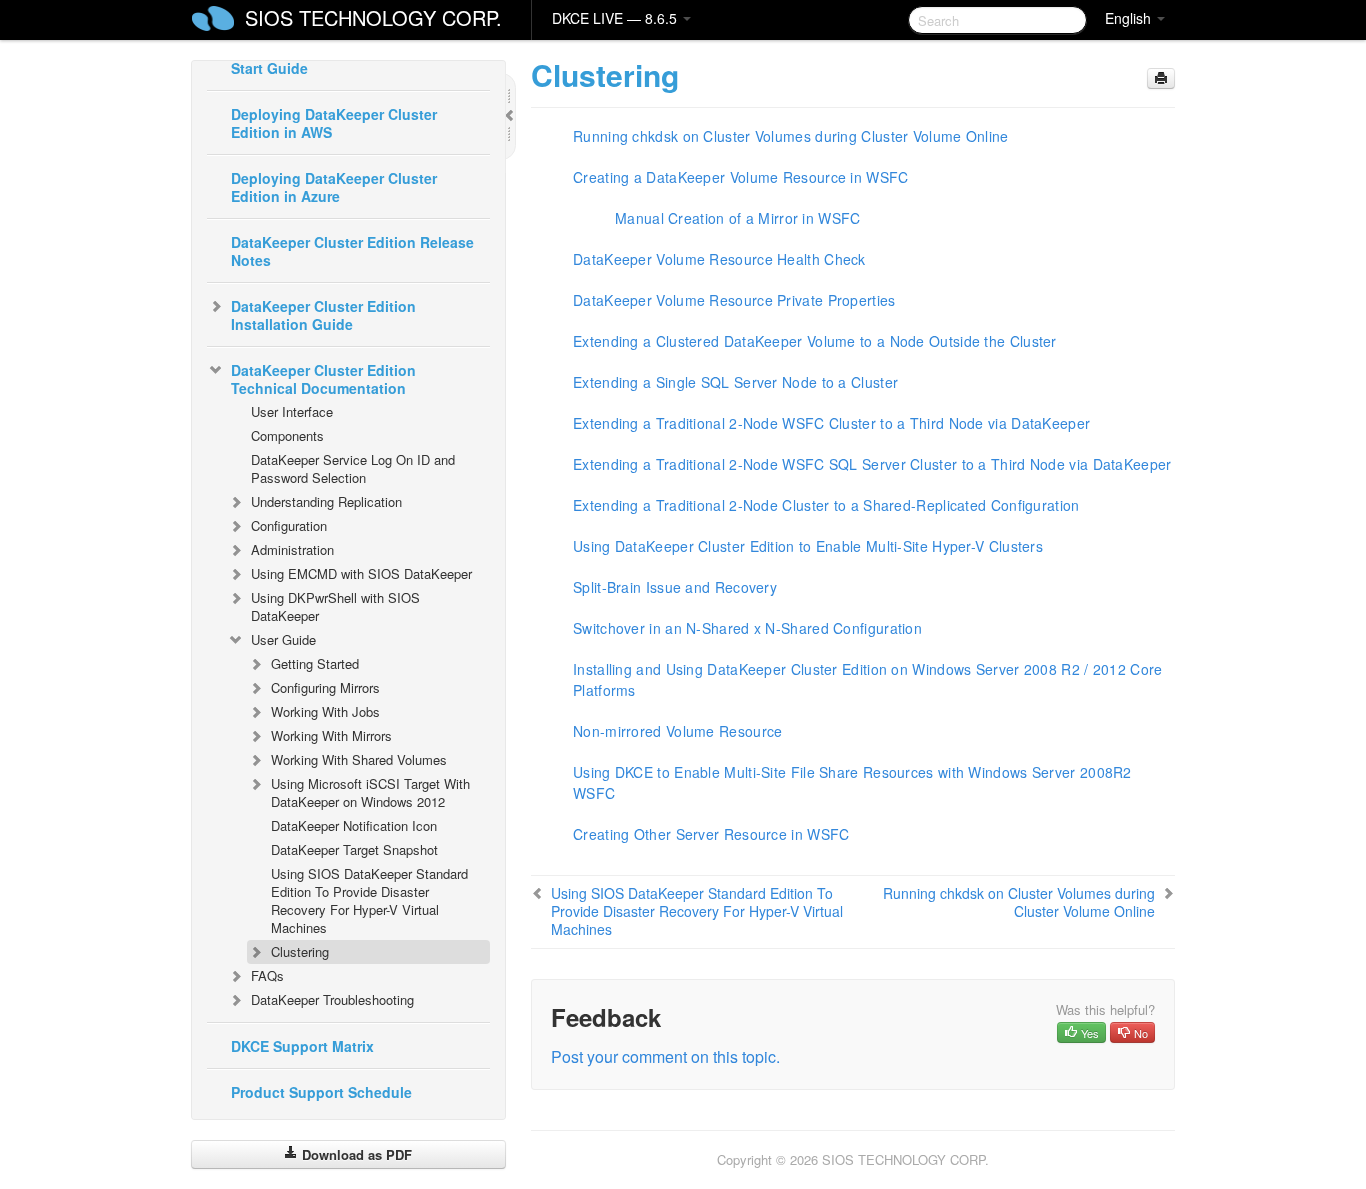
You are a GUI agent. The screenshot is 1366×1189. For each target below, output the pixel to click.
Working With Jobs (325, 711)
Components (287, 435)
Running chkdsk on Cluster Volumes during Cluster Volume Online (791, 136)
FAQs (267, 975)
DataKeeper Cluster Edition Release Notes (352, 251)
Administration (292, 549)
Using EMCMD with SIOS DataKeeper (361, 573)
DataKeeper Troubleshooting (332, 999)
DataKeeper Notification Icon (354, 825)
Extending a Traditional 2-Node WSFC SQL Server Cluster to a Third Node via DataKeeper (872, 464)
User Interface (292, 411)
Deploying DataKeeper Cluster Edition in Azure (334, 187)
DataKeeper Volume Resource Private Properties (734, 300)
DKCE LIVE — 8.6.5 (616, 18)
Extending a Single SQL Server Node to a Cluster (735, 382)
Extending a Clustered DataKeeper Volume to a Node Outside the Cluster (815, 341)
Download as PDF (355, 1154)
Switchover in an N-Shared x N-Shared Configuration (747, 628)
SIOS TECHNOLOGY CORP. (373, 17)
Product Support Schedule (321, 1092)
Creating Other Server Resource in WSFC (711, 834)
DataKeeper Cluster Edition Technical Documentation (323, 379)
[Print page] (1161, 78)
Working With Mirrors (331, 735)
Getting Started (315, 663)
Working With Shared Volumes (359, 759)
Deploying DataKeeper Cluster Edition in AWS (334, 123)
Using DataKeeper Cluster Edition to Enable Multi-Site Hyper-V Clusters (808, 546)
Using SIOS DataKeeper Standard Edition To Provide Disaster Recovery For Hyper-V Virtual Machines (369, 900)
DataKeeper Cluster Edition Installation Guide (323, 315)
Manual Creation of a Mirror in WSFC (738, 218)
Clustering (300, 951)
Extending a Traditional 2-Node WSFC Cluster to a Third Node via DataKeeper (831, 423)
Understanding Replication (326, 501)
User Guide (283, 639)
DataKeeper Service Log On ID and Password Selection (353, 468)
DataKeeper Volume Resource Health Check (719, 259)
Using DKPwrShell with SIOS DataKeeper (335, 606)
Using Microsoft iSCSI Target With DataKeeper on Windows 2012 (370, 792)
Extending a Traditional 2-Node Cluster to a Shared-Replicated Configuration (826, 505)
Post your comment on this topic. (665, 1056)
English (1130, 18)
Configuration (289, 525)
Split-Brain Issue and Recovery (675, 587)
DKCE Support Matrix (302, 1046)
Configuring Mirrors (325, 687)
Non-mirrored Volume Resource (677, 731)
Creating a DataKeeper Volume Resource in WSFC (741, 177)
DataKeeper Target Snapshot (354, 849)
